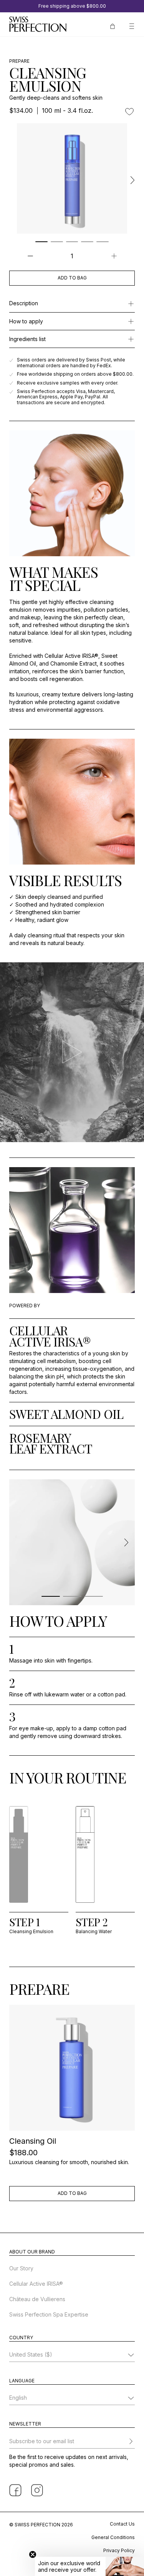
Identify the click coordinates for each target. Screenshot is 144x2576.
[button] (89, 2566)
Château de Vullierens (37, 2299)
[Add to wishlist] (129, 112)
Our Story (21, 2268)
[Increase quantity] (114, 256)
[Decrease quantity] (30, 256)
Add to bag (72, 278)
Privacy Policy (119, 2550)
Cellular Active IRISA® (36, 2284)
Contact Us (122, 2524)
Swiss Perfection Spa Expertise (49, 2314)
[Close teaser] (33, 2554)
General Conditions (113, 2537)
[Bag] (113, 25)
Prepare (19, 61)
